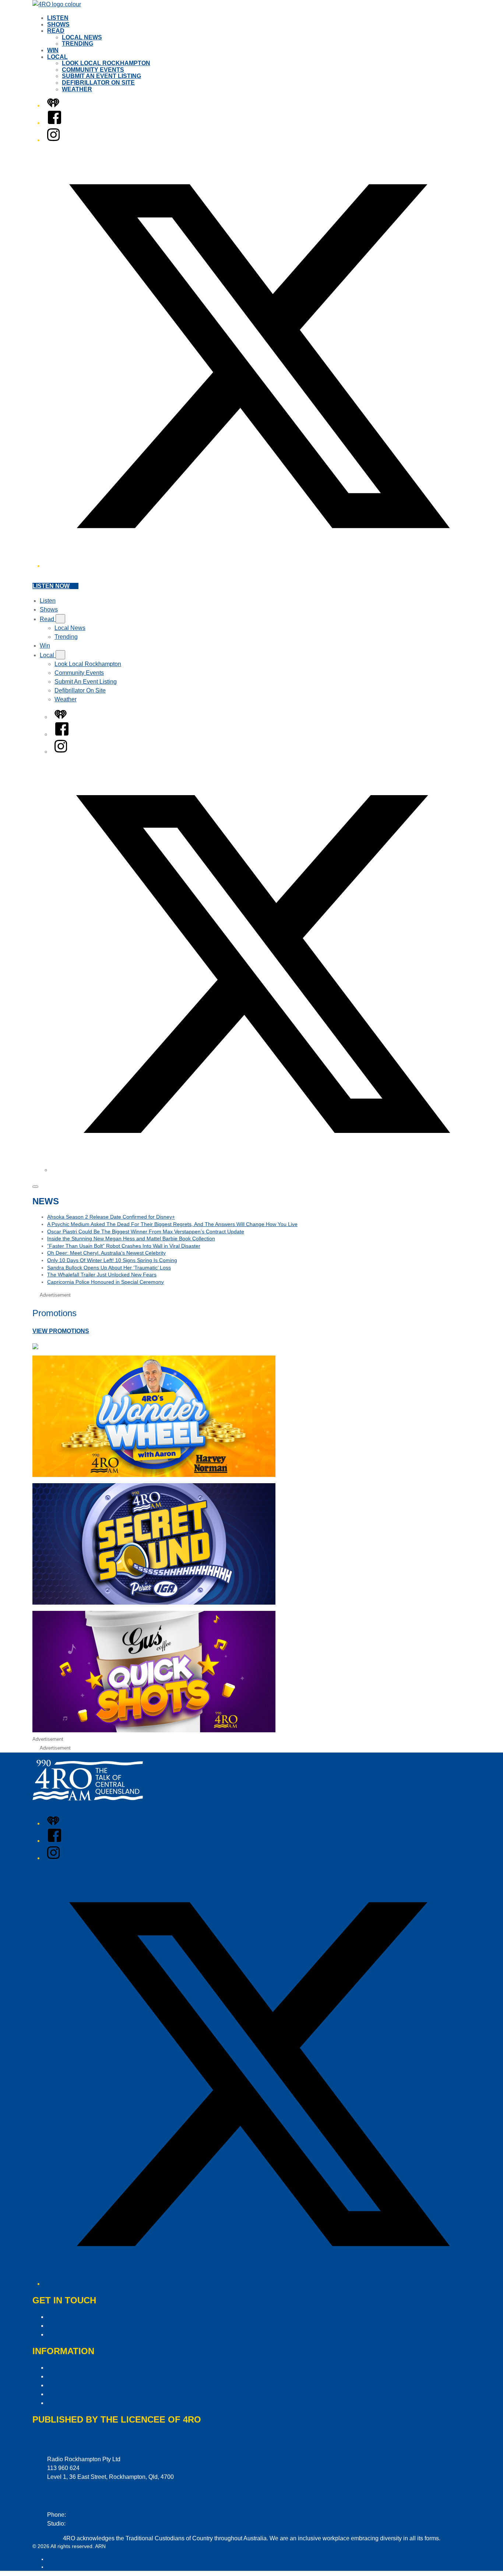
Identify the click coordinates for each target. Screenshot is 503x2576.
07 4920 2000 (85, 2515)
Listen (58, 18)
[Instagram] (53, 140)
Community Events (93, 70)
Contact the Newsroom (77, 2334)
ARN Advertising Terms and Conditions (98, 2385)
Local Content (65, 2403)
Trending (78, 44)
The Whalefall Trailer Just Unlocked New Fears (102, 1275)
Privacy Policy (66, 2368)
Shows (58, 24)
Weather (77, 89)
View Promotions (61, 1331)
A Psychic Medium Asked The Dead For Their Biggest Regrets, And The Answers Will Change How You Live (172, 1224)
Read (56, 31)
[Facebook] (54, 123)
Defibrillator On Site (98, 83)
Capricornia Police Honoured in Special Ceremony (105, 1282)
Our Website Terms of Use (81, 2394)
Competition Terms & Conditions (89, 2376)
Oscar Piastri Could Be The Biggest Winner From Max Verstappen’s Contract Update (146, 1232)
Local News (82, 37)
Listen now (51, 586)
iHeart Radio (62, 2567)
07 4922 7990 (85, 2524)
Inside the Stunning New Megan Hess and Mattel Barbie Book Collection (131, 1239)
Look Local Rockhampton (106, 63)
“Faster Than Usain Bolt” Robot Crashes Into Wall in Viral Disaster (124, 1246)
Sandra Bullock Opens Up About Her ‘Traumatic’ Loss (109, 1268)
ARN (52, 2559)
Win (53, 50)
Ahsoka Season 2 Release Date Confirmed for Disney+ (111, 1217)
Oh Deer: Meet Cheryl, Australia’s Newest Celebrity (106, 1253)
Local (57, 57)
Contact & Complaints (76, 2317)
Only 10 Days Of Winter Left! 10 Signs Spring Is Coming (112, 1260)
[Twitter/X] (259, 566)
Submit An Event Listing (101, 76)
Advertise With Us (71, 2326)
